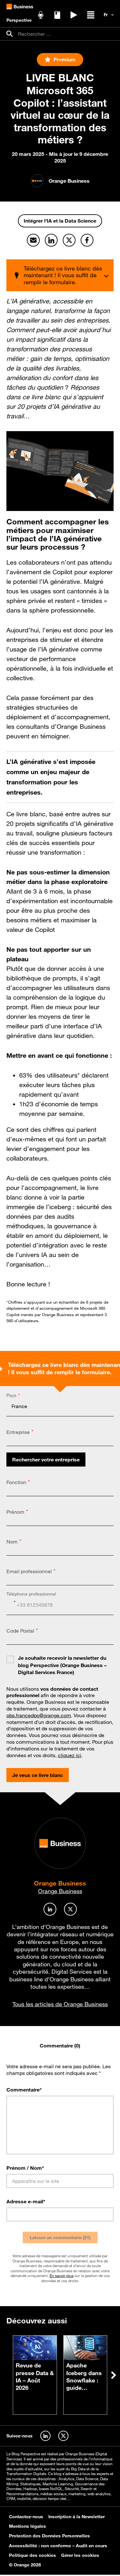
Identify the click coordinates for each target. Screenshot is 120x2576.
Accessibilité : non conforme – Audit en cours (58, 2546)
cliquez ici (70, 1755)
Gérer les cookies (80, 2555)
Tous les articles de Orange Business (60, 2004)
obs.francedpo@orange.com (39, 1715)
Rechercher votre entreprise (46, 1459)
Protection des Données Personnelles (49, 2536)
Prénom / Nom (25, 2168)
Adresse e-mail (26, 2201)
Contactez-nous (26, 2517)
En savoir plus (62, 2275)
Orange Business (60, 1883)
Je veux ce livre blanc (38, 1775)
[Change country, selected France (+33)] (12, 1602)
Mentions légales (28, 2526)
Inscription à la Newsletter (76, 2517)
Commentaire (24, 2090)
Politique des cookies (32, 2555)
